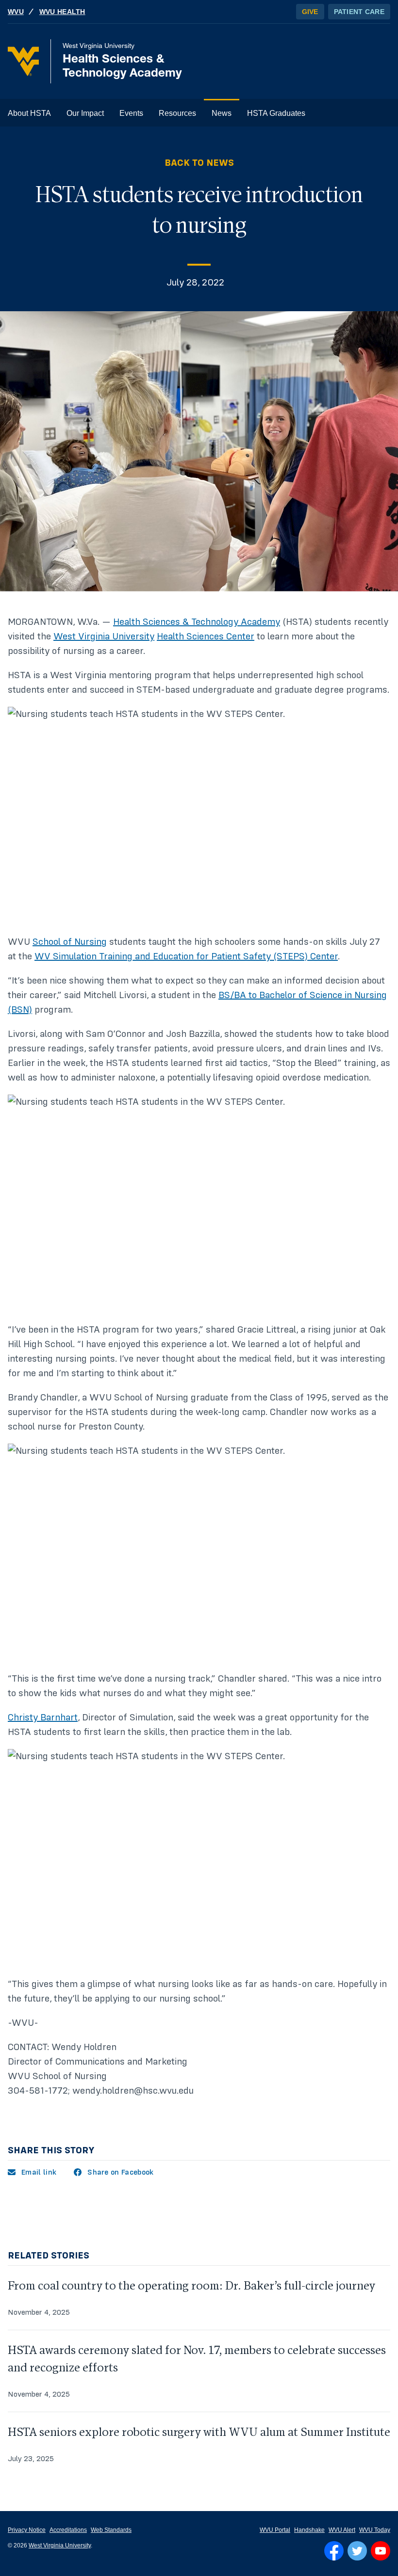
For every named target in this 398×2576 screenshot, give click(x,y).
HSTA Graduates (276, 113)
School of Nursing (70, 942)
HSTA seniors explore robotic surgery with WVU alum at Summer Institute (199, 2432)
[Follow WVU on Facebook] (334, 2551)
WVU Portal (275, 2530)
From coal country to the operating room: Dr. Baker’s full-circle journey (191, 2286)
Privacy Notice (27, 2530)
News (222, 113)
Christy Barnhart (43, 1717)
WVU (16, 12)
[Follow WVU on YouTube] (381, 2551)
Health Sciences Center (206, 636)
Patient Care (359, 12)
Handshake (309, 2530)
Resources (177, 113)
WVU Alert (342, 2530)
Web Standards (111, 2530)
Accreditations (68, 2530)
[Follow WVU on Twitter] (357, 2551)
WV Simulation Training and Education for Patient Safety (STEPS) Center (186, 956)
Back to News (199, 163)
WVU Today (375, 2530)
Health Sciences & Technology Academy (197, 622)
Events (131, 113)
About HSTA (29, 113)
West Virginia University (104, 636)
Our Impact (85, 113)
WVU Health (62, 12)
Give (310, 12)
